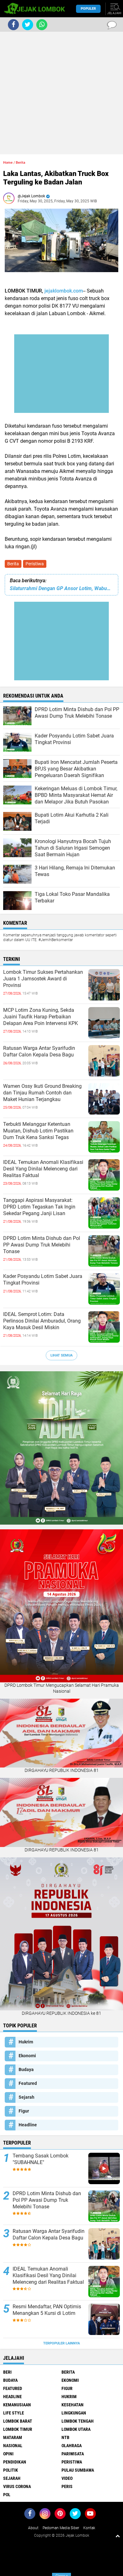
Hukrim (26, 2042)
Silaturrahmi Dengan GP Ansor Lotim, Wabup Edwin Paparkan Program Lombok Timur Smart (61, 588)
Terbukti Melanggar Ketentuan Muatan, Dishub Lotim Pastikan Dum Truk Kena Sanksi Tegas (38, 1131)
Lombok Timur (18, 2429)
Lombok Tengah (78, 2421)
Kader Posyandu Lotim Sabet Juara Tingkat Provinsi (43, 1280)
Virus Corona (17, 2486)
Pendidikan (15, 2462)
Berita (13, 564)
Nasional (13, 2446)
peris (67, 2486)
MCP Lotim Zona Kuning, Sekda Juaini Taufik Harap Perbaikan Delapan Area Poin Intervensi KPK (41, 1017)
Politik (11, 2470)
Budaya (26, 2069)
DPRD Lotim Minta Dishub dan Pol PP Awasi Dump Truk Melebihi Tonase (42, 1245)
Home (8, 163)
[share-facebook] (13, 25)
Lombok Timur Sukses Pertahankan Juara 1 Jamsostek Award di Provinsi (43, 979)
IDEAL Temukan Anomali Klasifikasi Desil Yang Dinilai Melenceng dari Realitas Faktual (43, 1169)
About (33, 2528)
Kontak (89, 2528)
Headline (28, 2125)
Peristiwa (35, 564)
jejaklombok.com (64, 291)
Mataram (13, 2437)
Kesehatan (73, 2405)
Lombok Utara (76, 2429)
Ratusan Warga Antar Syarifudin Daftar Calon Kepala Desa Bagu (39, 1051)
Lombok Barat (18, 2421)
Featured (28, 2083)
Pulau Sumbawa (78, 2470)
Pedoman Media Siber (61, 2528)
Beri (7, 2372)
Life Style (14, 2413)
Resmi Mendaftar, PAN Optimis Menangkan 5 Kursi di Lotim (47, 2310)
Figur (24, 2111)
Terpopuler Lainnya (61, 2343)
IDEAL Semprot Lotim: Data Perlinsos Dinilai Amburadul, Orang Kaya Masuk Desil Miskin (42, 1321)
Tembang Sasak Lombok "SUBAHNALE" (41, 2159)
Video (67, 2478)
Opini (8, 2454)
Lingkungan (74, 2413)
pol (7, 2495)
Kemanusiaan (17, 2405)
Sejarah (26, 2097)
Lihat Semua (61, 1355)
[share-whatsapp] (42, 25)
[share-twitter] (28, 25)
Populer (88, 9)
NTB (65, 2437)
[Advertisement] (61, 93)
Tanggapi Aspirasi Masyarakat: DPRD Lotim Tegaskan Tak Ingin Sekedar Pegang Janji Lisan (39, 1207)
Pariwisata (73, 2454)
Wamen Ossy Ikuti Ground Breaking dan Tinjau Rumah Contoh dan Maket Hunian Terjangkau (42, 1093)
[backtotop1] (118, 2536)
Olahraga (72, 2446)
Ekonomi (27, 2056)
